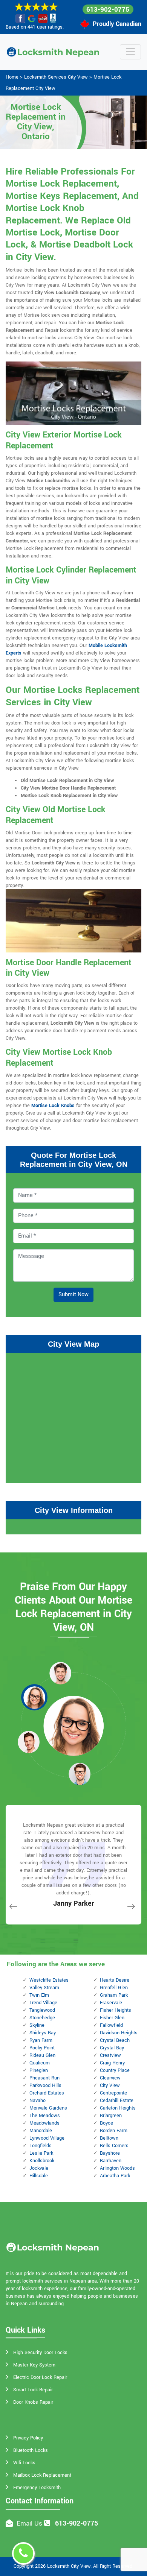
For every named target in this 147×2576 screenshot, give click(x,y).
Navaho (38, 2101)
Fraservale (111, 2003)
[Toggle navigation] (130, 52)
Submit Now (73, 1295)
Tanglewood (42, 2010)
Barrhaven (111, 2161)
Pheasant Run (44, 2078)
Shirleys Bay (43, 2033)
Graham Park (114, 1995)
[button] (60, 1673)
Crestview (110, 2055)
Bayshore (110, 2153)
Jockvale (39, 2168)
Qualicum (40, 2063)
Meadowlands (44, 2123)
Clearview (110, 2078)
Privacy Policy (28, 2438)
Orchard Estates (47, 2093)
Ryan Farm (41, 2040)
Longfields (41, 2146)
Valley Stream (44, 1988)
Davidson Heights (119, 2033)
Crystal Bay (112, 2048)
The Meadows (45, 2116)
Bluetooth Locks (31, 2450)
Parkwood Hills (45, 2085)
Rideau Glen (42, 2055)
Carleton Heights (118, 2108)
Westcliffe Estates (49, 1980)
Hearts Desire (115, 1980)
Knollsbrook (42, 2161)
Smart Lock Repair (33, 2390)
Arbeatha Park (115, 2176)
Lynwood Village (47, 2138)
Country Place (115, 2070)
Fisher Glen (112, 2018)
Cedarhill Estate (117, 2101)
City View (110, 2085)
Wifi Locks (24, 2463)
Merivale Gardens (48, 2108)
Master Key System (34, 2365)
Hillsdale (39, 2176)
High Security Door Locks (40, 2353)
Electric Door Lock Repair (40, 2377)
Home (12, 77)
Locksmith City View (69, 2566)
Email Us (29, 2524)
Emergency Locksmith (37, 2488)
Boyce (106, 2123)
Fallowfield (111, 2025)
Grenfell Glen (114, 1988)
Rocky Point (42, 2048)
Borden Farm (114, 2131)
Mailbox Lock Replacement (42, 2475)
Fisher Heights (116, 2010)
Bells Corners (114, 2146)
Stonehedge (42, 2018)
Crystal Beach (115, 2040)
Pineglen (39, 2070)
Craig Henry (112, 2063)
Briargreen (111, 2116)
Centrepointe (113, 2093)
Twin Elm (39, 1995)
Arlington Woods (117, 2168)
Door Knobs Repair (33, 2402)
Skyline (37, 2025)
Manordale (41, 2131)
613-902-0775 (108, 10)
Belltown (109, 2138)
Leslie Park (41, 2153)
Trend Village (43, 2003)
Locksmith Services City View (56, 77)
